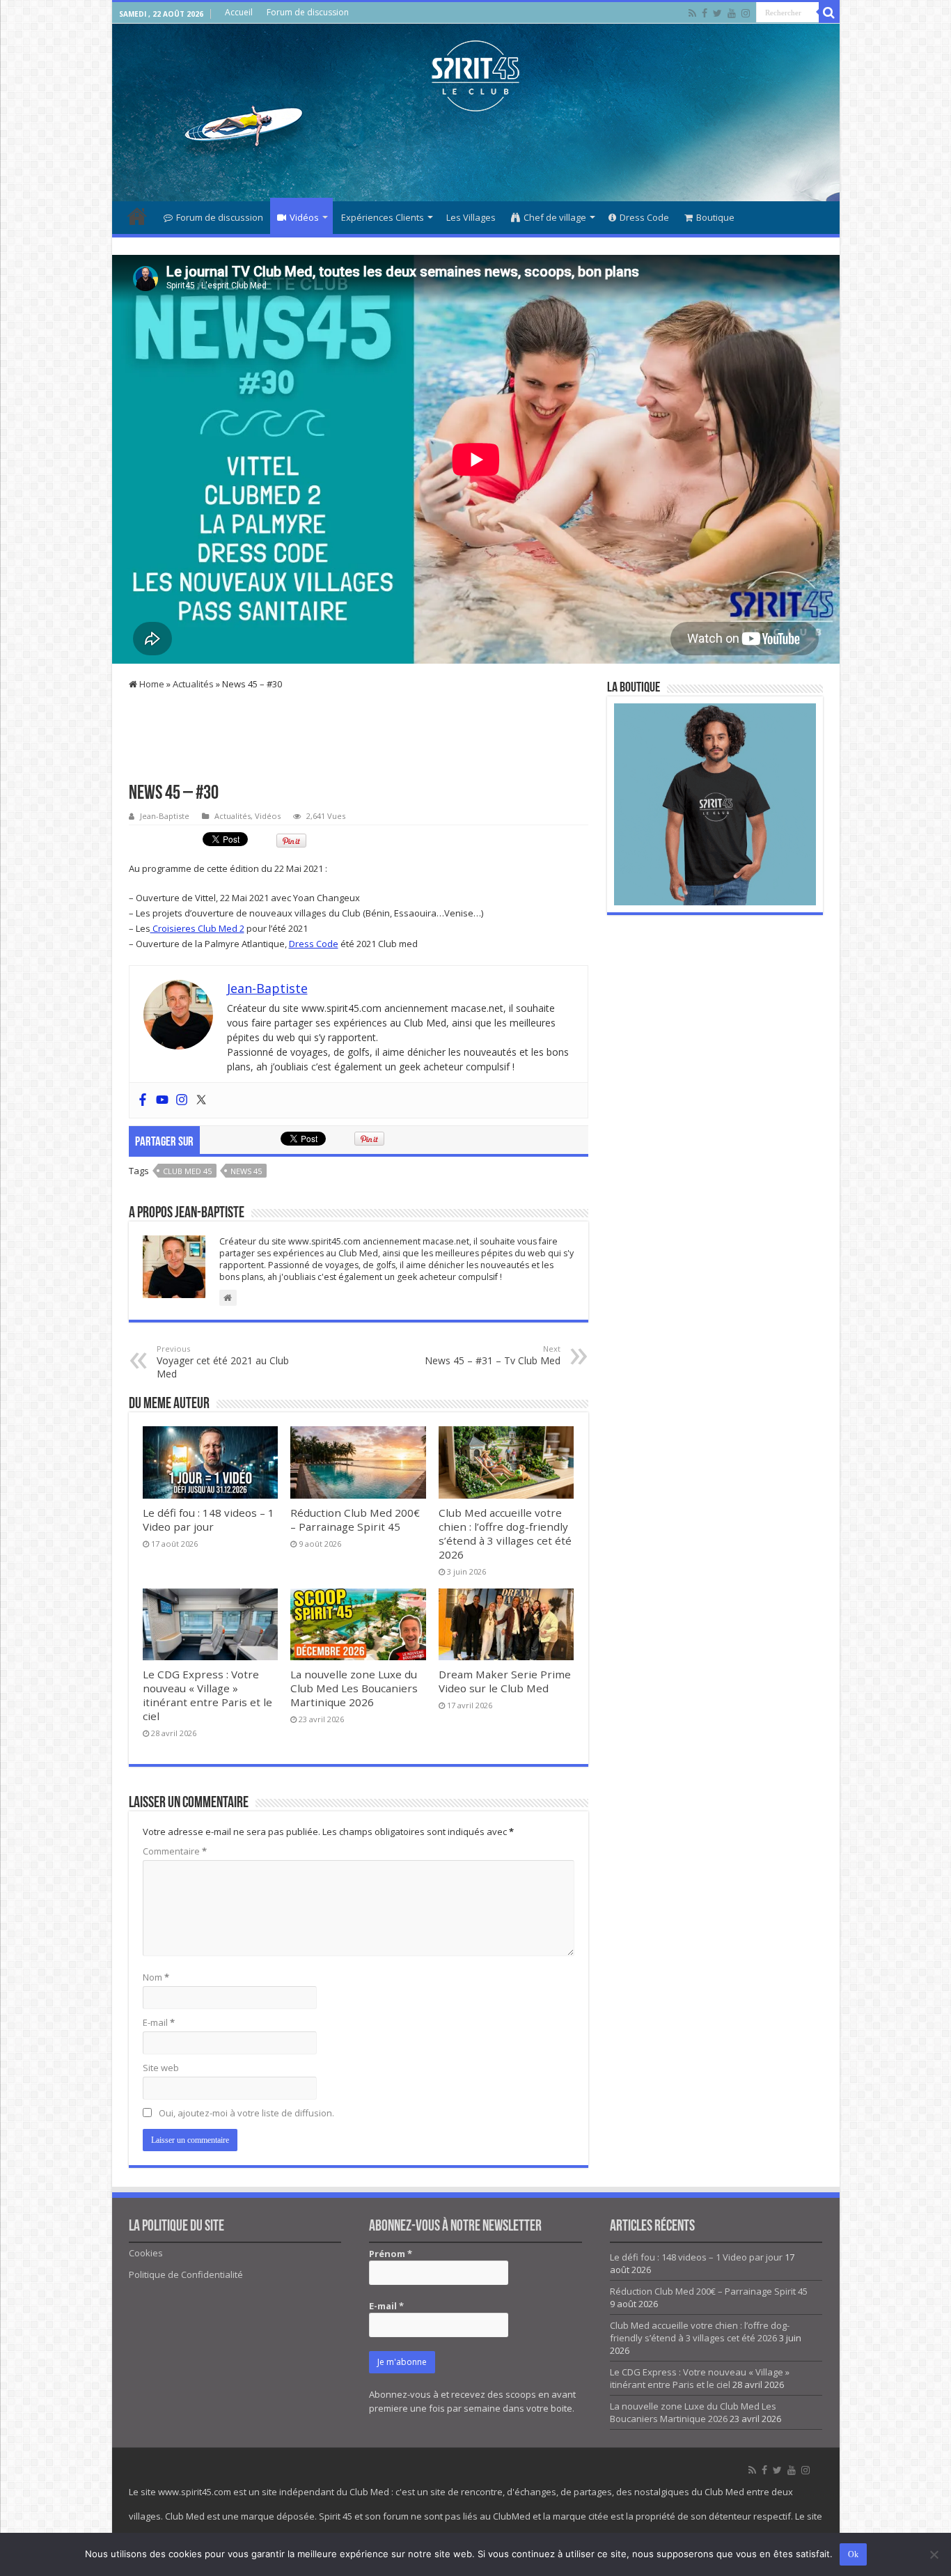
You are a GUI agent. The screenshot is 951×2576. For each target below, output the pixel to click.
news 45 (246, 1171)
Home (151, 684)
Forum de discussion (308, 12)
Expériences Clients (383, 217)
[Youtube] (732, 13)
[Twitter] (717, 13)
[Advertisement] (475, 156)
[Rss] (692, 13)
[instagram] (746, 13)
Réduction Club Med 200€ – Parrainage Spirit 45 (355, 1520)
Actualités (193, 684)
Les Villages (471, 217)
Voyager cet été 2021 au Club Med (223, 1362)
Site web (161, 2068)
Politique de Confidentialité (186, 2274)
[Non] (934, 2554)
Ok (853, 2554)
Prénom (391, 2254)
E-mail (159, 2022)
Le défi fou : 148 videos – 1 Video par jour (209, 1520)
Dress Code (644, 217)
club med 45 (187, 1171)
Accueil (239, 12)
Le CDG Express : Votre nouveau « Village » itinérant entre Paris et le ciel (207, 1695)
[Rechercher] (829, 13)
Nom (156, 1977)
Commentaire (175, 1851)
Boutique (715, 217)
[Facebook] (705, 13)
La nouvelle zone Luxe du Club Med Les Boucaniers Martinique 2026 (354, 1688)
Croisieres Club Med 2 (197, 928)
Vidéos (304, 217)
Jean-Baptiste (165, 816)
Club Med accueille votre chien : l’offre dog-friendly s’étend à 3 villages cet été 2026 (505, 1533)
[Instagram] (182, 1100)
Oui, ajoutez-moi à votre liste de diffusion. (245, 2113)
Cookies (146, 2253)
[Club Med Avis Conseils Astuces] (475, 73)
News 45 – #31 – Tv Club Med (493, 1355)
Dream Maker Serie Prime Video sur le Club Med (505, 1681)
